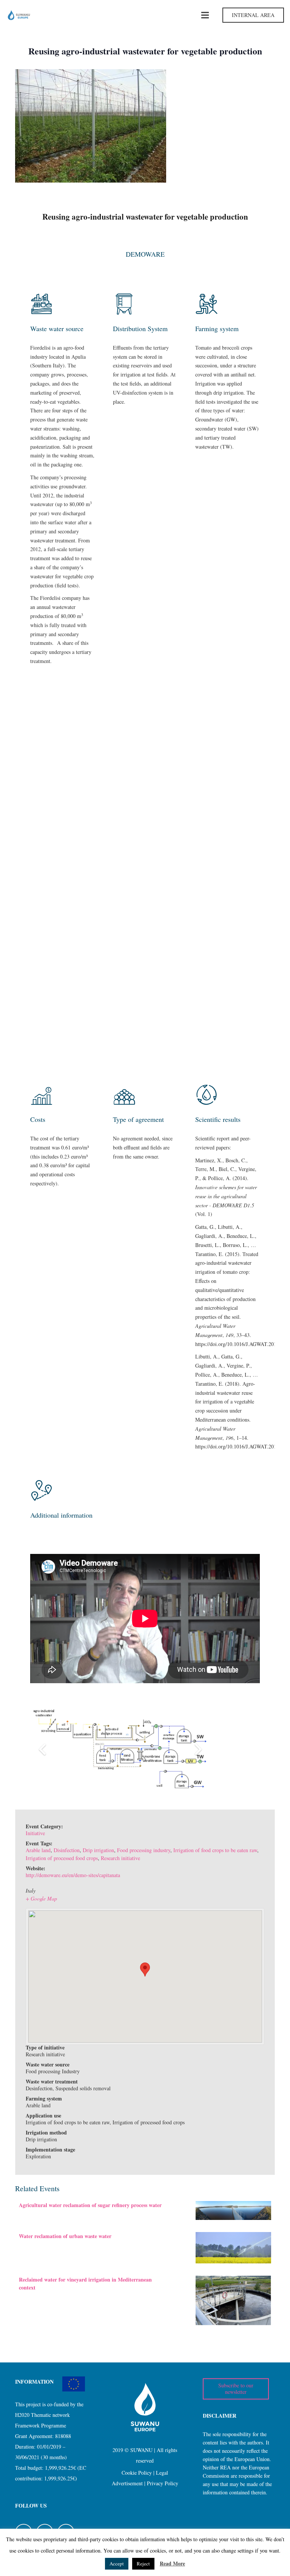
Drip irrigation (98, 1850)
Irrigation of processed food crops (62, 1858)
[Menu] (205, 15)
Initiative (35, 1833)
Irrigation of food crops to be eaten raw (215, 1850)
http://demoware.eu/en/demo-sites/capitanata (73, 1875)
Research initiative (120, 1858)
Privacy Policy (163, 2483)
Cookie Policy (137, 2473)
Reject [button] (143, 2564)
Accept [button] (117, 2564)
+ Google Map (41, 1898)
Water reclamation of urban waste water (65, 2236)
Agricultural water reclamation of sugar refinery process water (90, 2205)
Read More (172, 2563)
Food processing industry (144, 1850)
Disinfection (67, 1850)
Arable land (38, 1850)
